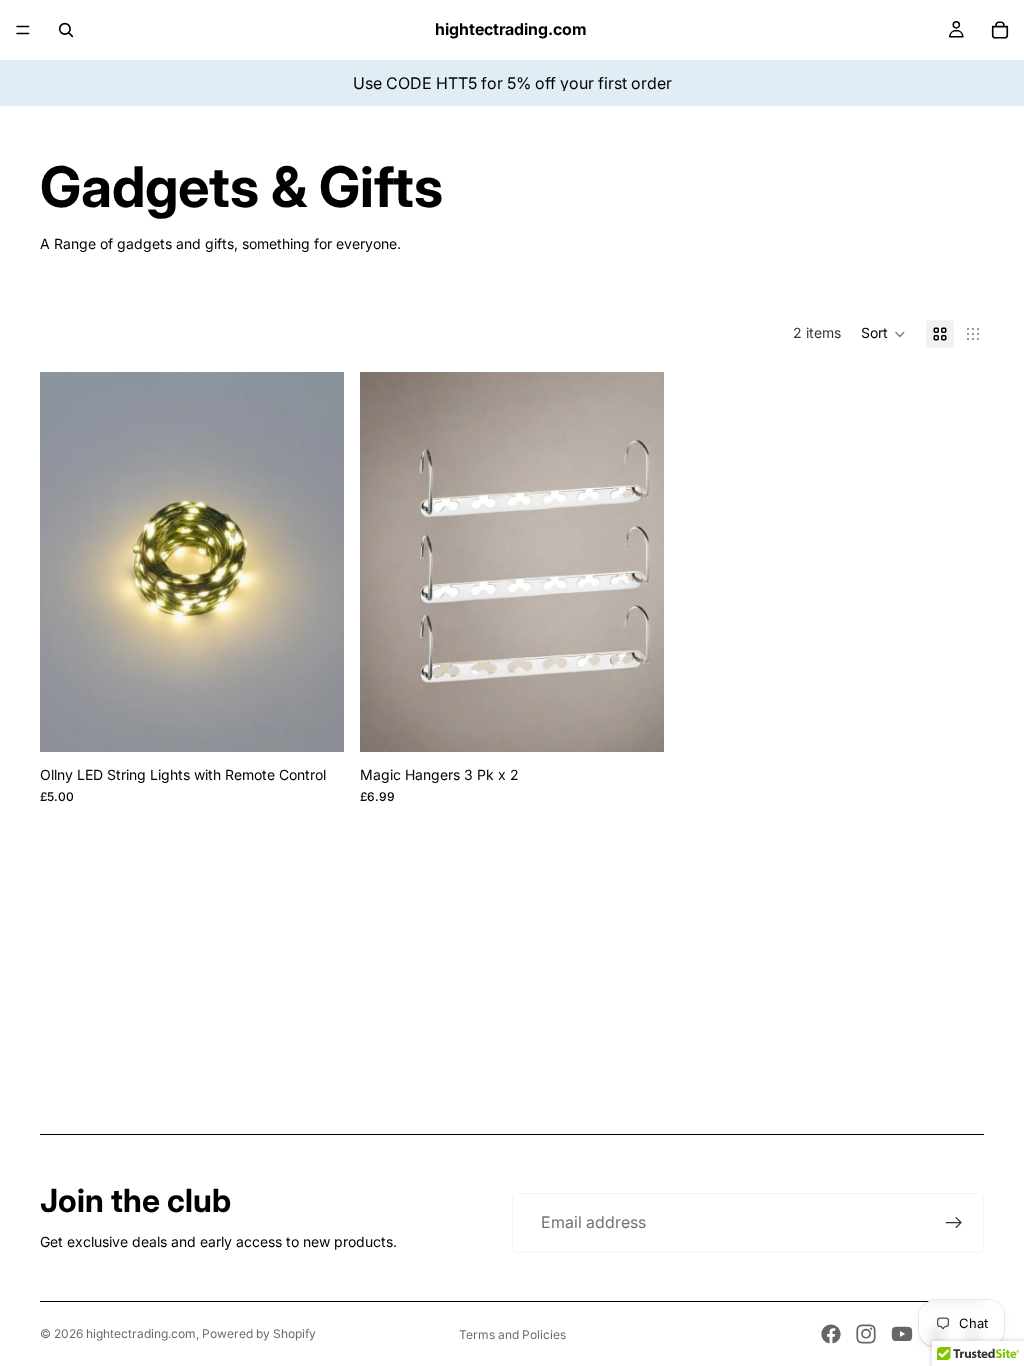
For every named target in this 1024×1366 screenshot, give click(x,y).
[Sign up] (954, 1223)
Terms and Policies (512, 1334)
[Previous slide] (70, 562)
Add (330, 720)
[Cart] (1000, 30)
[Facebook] (831, 1334)
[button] (883, 334)
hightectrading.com (141, 1333)
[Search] (66, 30)
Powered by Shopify (259, 1333)
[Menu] (23, 30)
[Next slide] (314, 562)
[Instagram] (866, 1334)
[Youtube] (902, 1334)
